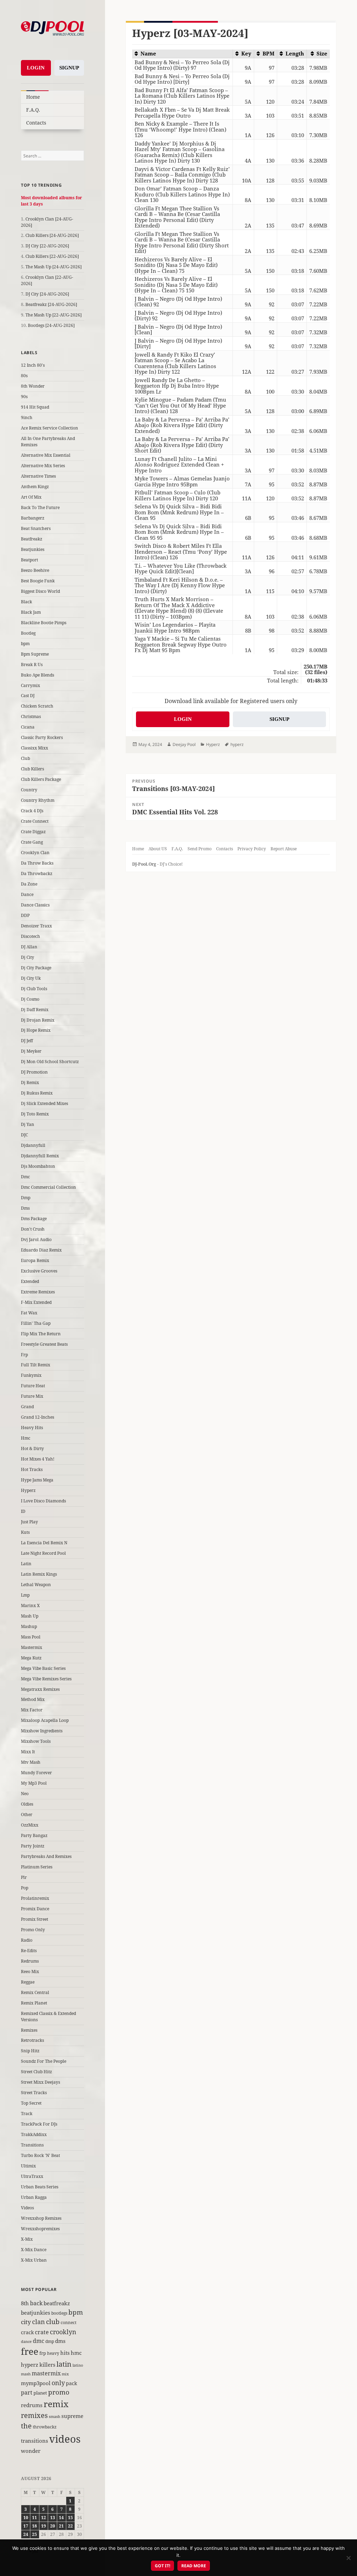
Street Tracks (34, 2093)
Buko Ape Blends (37, 675)
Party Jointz (33, 1846)
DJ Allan (29, 947)
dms (60, 2341)
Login (36, 68)
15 (70, 2518)
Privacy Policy (252, 849)
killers (47, 2365)
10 (26, 2518)
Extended (30, 1281)
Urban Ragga (34, 2197)
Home (33, 97)
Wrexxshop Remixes (41, 2218)
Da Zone (29, 884)
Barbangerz (33, 518)
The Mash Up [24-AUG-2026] (54, 267)
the (26, 2426)
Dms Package (34, 1219)
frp (43, 2353)
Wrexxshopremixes (40, 2229)
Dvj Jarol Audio (36, 1240)
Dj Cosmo (30, 999)
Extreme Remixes (38, 1292)
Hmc (26, 1438)
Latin (26, 1564)
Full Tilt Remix (36, 1365)
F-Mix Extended (36, 1302)
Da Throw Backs (37, 863)
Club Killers (32, 769)
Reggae (28, 1982)
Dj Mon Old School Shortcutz (50, 1062)
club (53, 2321)
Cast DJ (28, 696)
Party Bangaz (34, 1835)
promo (59, 2392)
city (26, 2322)
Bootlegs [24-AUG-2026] (51, 325)
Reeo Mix (30, 1972)
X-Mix (27, 2239)
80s (24, 376)
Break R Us (32, 664)
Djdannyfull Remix (40, 1156)
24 (26, 2534)
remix (56, 2404)
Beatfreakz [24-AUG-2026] (51, 304)
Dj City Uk (31, 978)
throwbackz (45, 2427)
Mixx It (28, 1752)
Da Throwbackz (37, 873)
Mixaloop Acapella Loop (45, 1720)
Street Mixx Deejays (40, 2082)
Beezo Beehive (35, 570)
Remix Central (35, 1992)
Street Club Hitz (36, 2072)
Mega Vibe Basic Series (43, 1668)
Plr (24, 1877)
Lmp (25, 1595)
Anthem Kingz (35, 487)
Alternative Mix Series (43, 466)
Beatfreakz (32, 539)
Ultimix (28, 2166)
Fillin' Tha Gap (36, 1323)
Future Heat (33, 1386)
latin (64, 2364)
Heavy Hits (32, 1428)
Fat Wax (29, 1313)
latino (78, 2365)
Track (27, 2114)
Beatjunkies (33, 549)
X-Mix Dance (34, 2250)
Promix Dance (35, 1909)
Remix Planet (34, 2003)
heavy (53, 2353)
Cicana (28, 727)
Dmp (26, 1198)
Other (27, 1815)
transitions (35, 2441)
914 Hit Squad (35, 407)
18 (35, 2526)
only (58, 2383)
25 (35, 2534)
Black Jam (31, 612)
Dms (25, 1208)
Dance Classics (35, 905)
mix (65, 2374)
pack (71, 2383)
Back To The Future (40, 507)
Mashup (29, 1626)
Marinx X (30, 1606)
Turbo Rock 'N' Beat (40, 2155)
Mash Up (30, 1616)
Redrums (30, 1961)
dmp (50, 2341)
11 (35, 2518)
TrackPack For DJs (39, 2124)
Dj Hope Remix (36, 1030)
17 (26, 2526)
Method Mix (33, 1699)
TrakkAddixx (34, 2134)
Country (29, 790)
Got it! (162, 2566)
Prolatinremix (35, 1898)
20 (53, 2526)
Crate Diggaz (33, 832)
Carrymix (31, 685)
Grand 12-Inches (37, 1417)
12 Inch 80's (33, 365)
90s (24, 397)
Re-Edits (29, 1951)
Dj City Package (36, 968)
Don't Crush (33, 1229)
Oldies (27, 1804)
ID (23, 1511)
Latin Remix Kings (39, 1574)
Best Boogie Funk (38, 581)
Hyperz (28, 1490)
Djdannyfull (33, 1145)
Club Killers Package (41, 779)
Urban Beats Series (40, 2187)
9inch (27, 417)
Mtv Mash (31, 1762)
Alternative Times (38, 476)
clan (39, 2321)
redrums (32, 2405)
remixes (34, 2415)
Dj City (28, 957)
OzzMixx (30, 1825)
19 (44, 2526)
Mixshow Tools (36, 1741)
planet (40, 2393)
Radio (27, 1940)
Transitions (32, 2145)
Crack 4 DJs (32, 811)
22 (70, 2526)
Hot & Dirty (32, 1448)
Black (26, 602)
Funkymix (31, 1375)
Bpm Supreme (35, 654)
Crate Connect (35, 821)
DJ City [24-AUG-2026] (47, 294)
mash (26, 2374)
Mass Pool (31, 1637)
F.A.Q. (33, 110)
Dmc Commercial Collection (48, 1187)
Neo (25, 1794)
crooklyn (63, 2332)
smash (55, 2416)
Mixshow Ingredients (42, 1731)
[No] (348, 2558)
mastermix (46, 2373)
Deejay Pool (184, 744)
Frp (24, 1355)
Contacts (36, 123)
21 (61, 2526)
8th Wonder (33, 386)
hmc (76, 2353)
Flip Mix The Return (41, 1334)
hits (65, 2353)
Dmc (25, 1177)
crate (42, 2332)
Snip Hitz (30, 2051)
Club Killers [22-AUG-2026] (52, 256)
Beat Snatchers (36, 528)
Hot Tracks (32, 1469)
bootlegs (59, 2313)
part (27, 2392)
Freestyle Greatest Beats (44, 1344)
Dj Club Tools (34, 989)
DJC (24, 1135)
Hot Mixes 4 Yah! (38, 1459)
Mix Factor (32, 1710)
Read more (194, 2566)
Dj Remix (30, 1082)
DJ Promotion (34, 1072)
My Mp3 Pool (34, 1783)
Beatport (29, 560)
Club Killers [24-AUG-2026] (52, 235)
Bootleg (28, 633)
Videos (27, 2208)
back (36, 2303)
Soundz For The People (44, 2061)
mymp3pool (36, 2383)
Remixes (29, 2030)
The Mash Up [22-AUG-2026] (54, 315)
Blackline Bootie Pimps (44, 623)
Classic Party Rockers (42, 737)
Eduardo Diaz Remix (41, 1250)
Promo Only (33, 1930)
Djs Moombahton (38, 1166)
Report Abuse (284, 849)
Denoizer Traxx (36, 926)
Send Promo (200, 849)
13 (53, 2518)
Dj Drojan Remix (38, 1020)
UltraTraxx (32, 2176)
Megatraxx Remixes (40, 1689)
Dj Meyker (31, 1051)
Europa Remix (35, 1260)
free (30, 2351)
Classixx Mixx (35, 748)
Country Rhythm (38, 800)
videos (65, 2439)
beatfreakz (57, 2303)
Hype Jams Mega (37, 1480)
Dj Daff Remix (35, 1010)
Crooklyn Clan (35, 853)
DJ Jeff (27, 1041)
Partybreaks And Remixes (46, 1856)
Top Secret (31, 2103)
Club (25, 758)
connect (69, 2323)
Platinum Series (37, 1867)
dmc (39, 2341)
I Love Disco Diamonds (43, 1501)
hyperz (30, 2365)
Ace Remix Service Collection (50, 428)
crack (27, 2332)
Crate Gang (32, 842)
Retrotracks (32, 2040)
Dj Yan (28, 1124)
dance (26, 2341)
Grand (27, 1407)
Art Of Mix (31, 497)
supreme (72, 2416)
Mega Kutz (31, 1658)
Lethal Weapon (36, 1585)
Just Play (29, 1522)
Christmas (31, 716)
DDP (25, 915)
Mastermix (32, 1647)
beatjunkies (36, 2313)
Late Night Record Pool (43, 1553)
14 (61, 2518)
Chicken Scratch (37, 706)
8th (25, 2303)
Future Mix (32, 1396)
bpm (25, 644)
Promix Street (35, 1919)
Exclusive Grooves (39, 1271)
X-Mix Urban (34, 2260)
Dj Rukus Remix (37, 1093)
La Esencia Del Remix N (44, 1543)
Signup (69, 68)
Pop (25, 1888)
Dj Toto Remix (35, 1114)
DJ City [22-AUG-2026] (47, 246)
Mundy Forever (36, 1773)
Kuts (25, 1532)
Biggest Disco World (40, 591)
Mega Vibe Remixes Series (46, 1679)
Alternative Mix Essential (46, 455)
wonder (31, 2451)
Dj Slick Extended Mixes (44, 1103)
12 (44, 2518)
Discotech (31, 936)
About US (158, 849)
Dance (27, 894)
